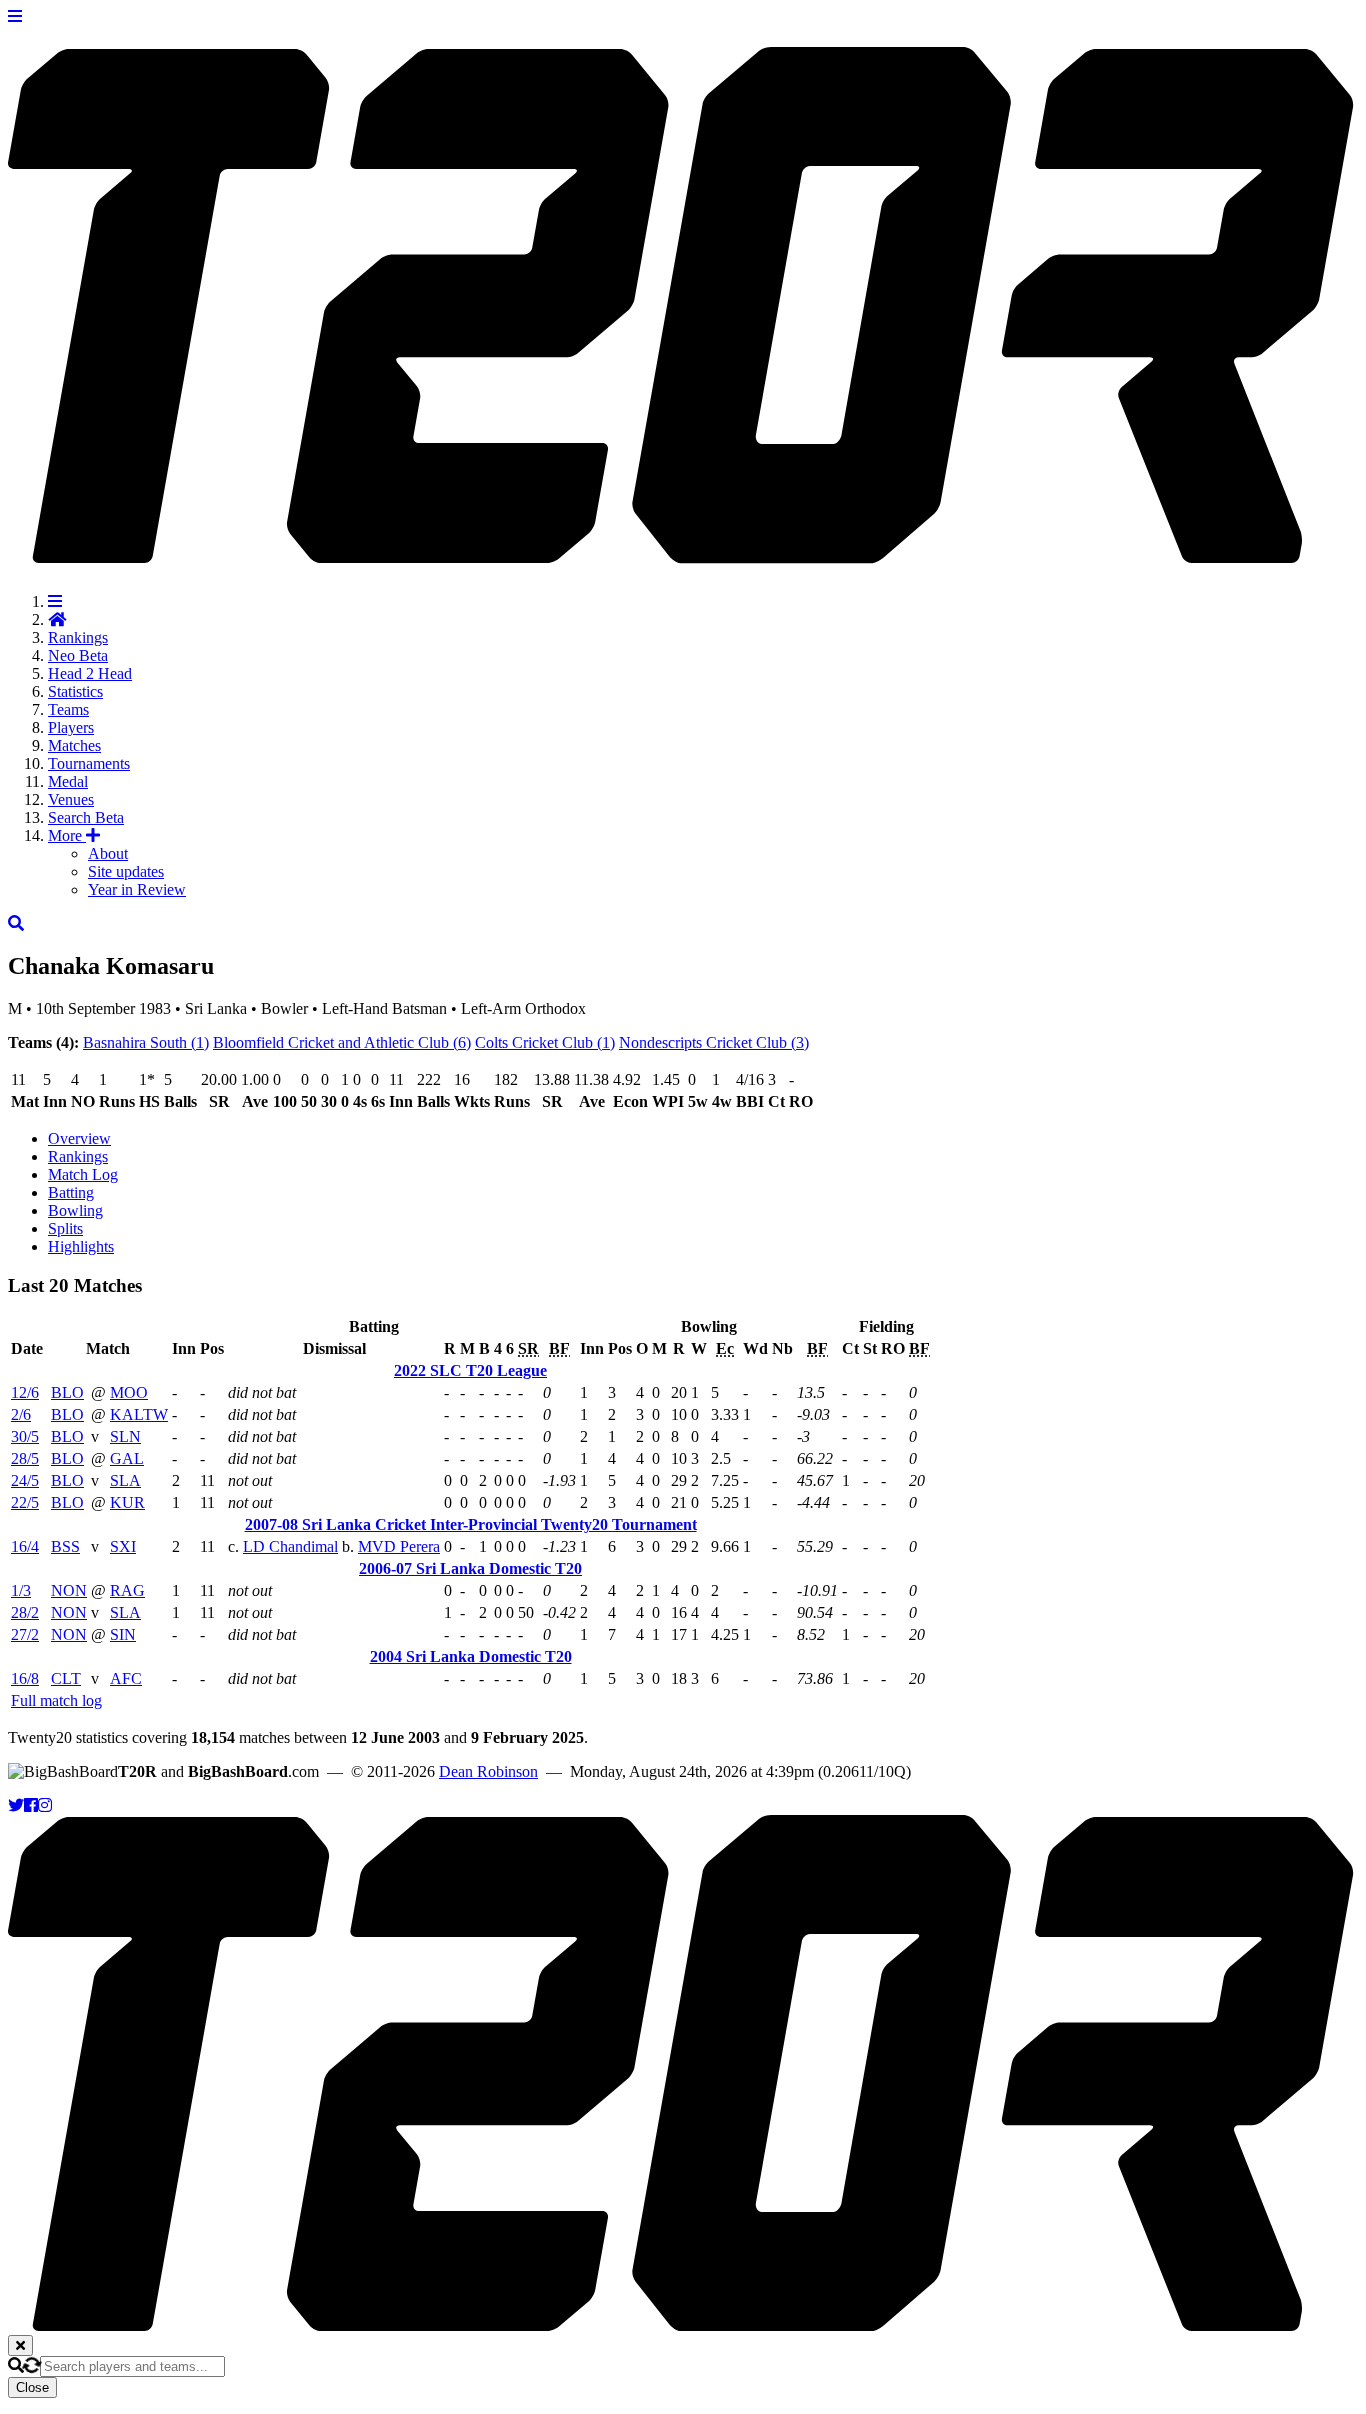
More (67, 835)
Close (32, 2387)
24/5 (25, 1480)
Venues (71, 799)
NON (69, 1590)
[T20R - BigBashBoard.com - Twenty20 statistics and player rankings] (683, 553)
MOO (129, 1392)
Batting (71, 1192)
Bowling (75, 1210)
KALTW (139, 1414)
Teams (68, 709)
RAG (127, 1590)
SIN (123, 1634)
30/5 (25, 1436)
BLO (67, 1392)
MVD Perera (399, 1546)
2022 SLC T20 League (470, 1370)
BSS (65, 1546)
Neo (78, 655)
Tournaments (89, 763)
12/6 (25, 1392)
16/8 (25, 1678)
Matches (74, 745)
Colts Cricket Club (545, 1042)
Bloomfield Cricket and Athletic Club (342, 1042)
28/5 (25, 1458)
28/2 (25, 1612)
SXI (123, 1546)
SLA (125, 1480)
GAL (127, 1458)
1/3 (21, 1590)
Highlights (81, 1246)
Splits (65, 1228)
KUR (127, 1502)
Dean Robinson (488, 1771)
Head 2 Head (90, 673)
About (108, 853)
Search (86, 817)
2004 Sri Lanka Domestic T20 (471, 1656)
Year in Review (137, 889)
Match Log (83, 1174)
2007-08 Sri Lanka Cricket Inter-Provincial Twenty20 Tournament (471, 1524)
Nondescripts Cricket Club (714, 1042)
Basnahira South (146, 1042)
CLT (66, 1678)
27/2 (25, 1634)
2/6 (21, 1414)
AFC (126, 1678)
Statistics (75, 691)
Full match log (56, 1700)
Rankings (78, 637)
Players (71, 727)
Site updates (126, 871)
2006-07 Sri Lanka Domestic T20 (470, 1568)
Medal (68, 781)
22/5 (25, 1502)
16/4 (25, 1546)
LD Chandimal (290, 1546)
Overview (79, 1138)
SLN (125, 1436)
